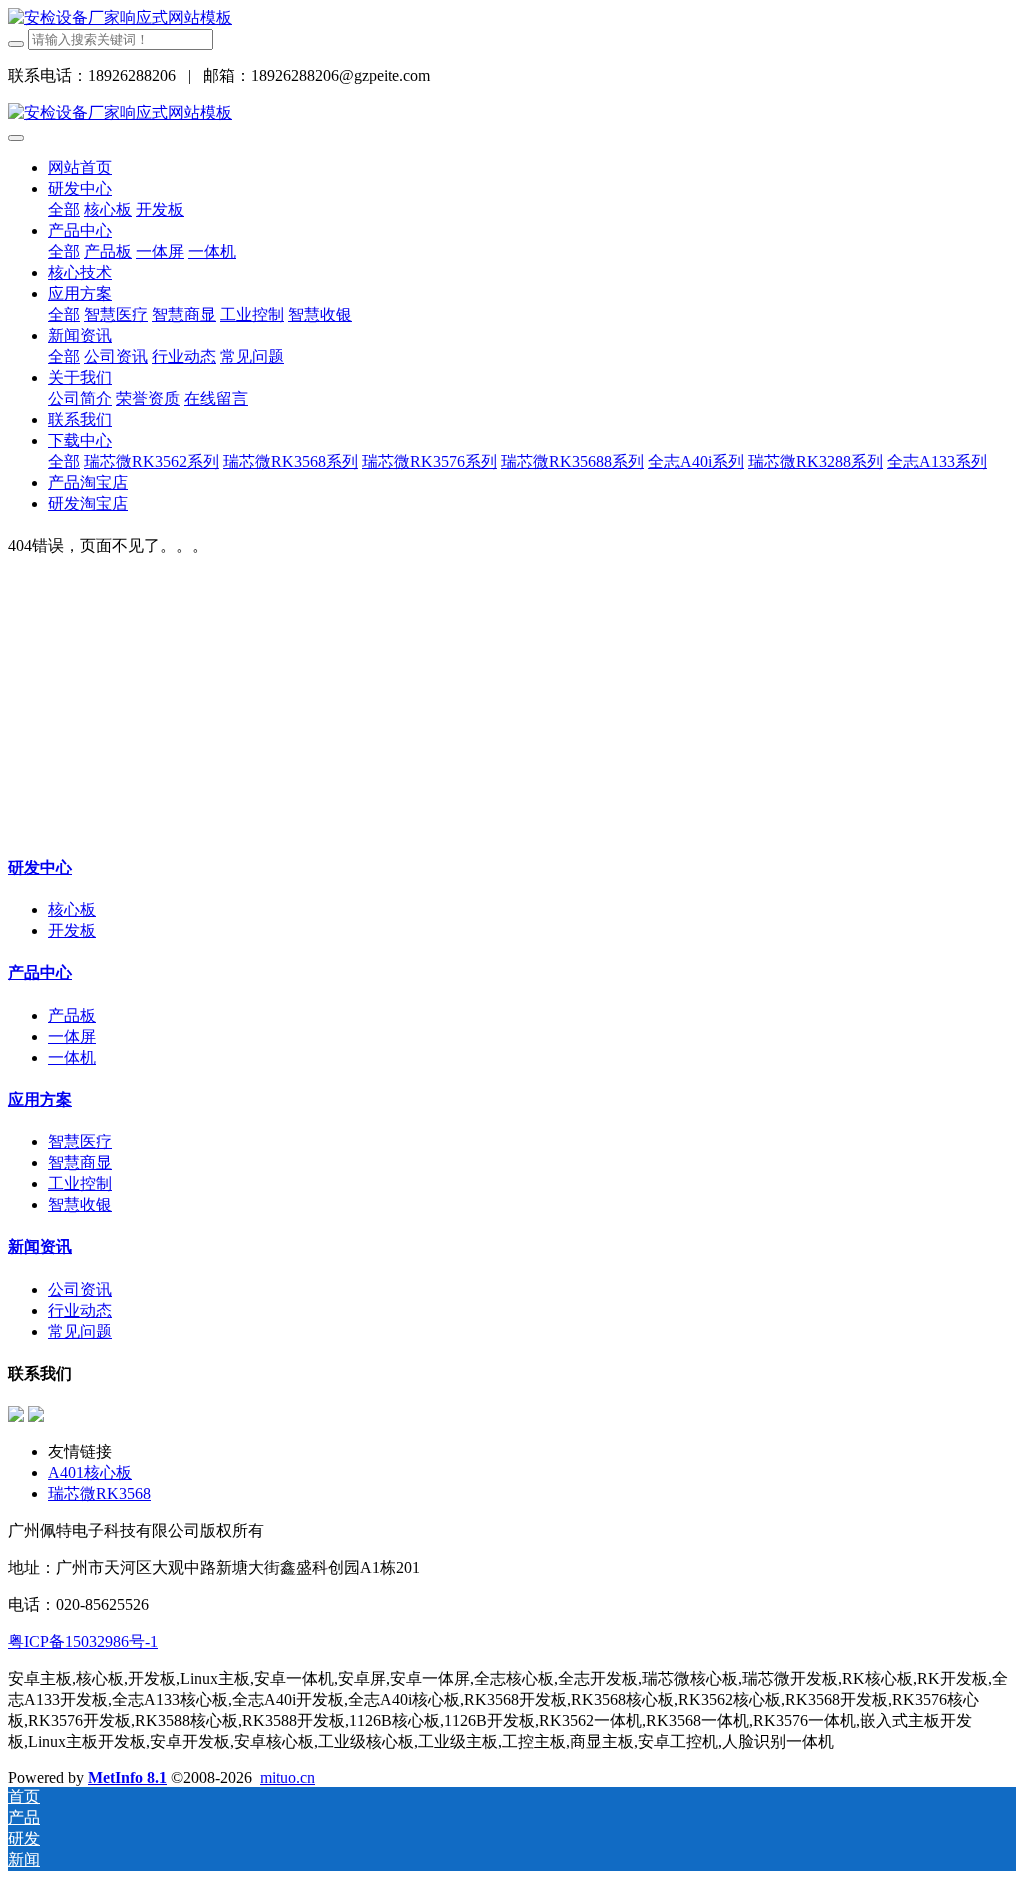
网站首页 (80, 167)
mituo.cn (287, 1777)
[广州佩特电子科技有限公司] (120, 17)
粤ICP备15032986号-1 (83, 1641)
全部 (64, 209)
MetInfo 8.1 (127, 1777)
